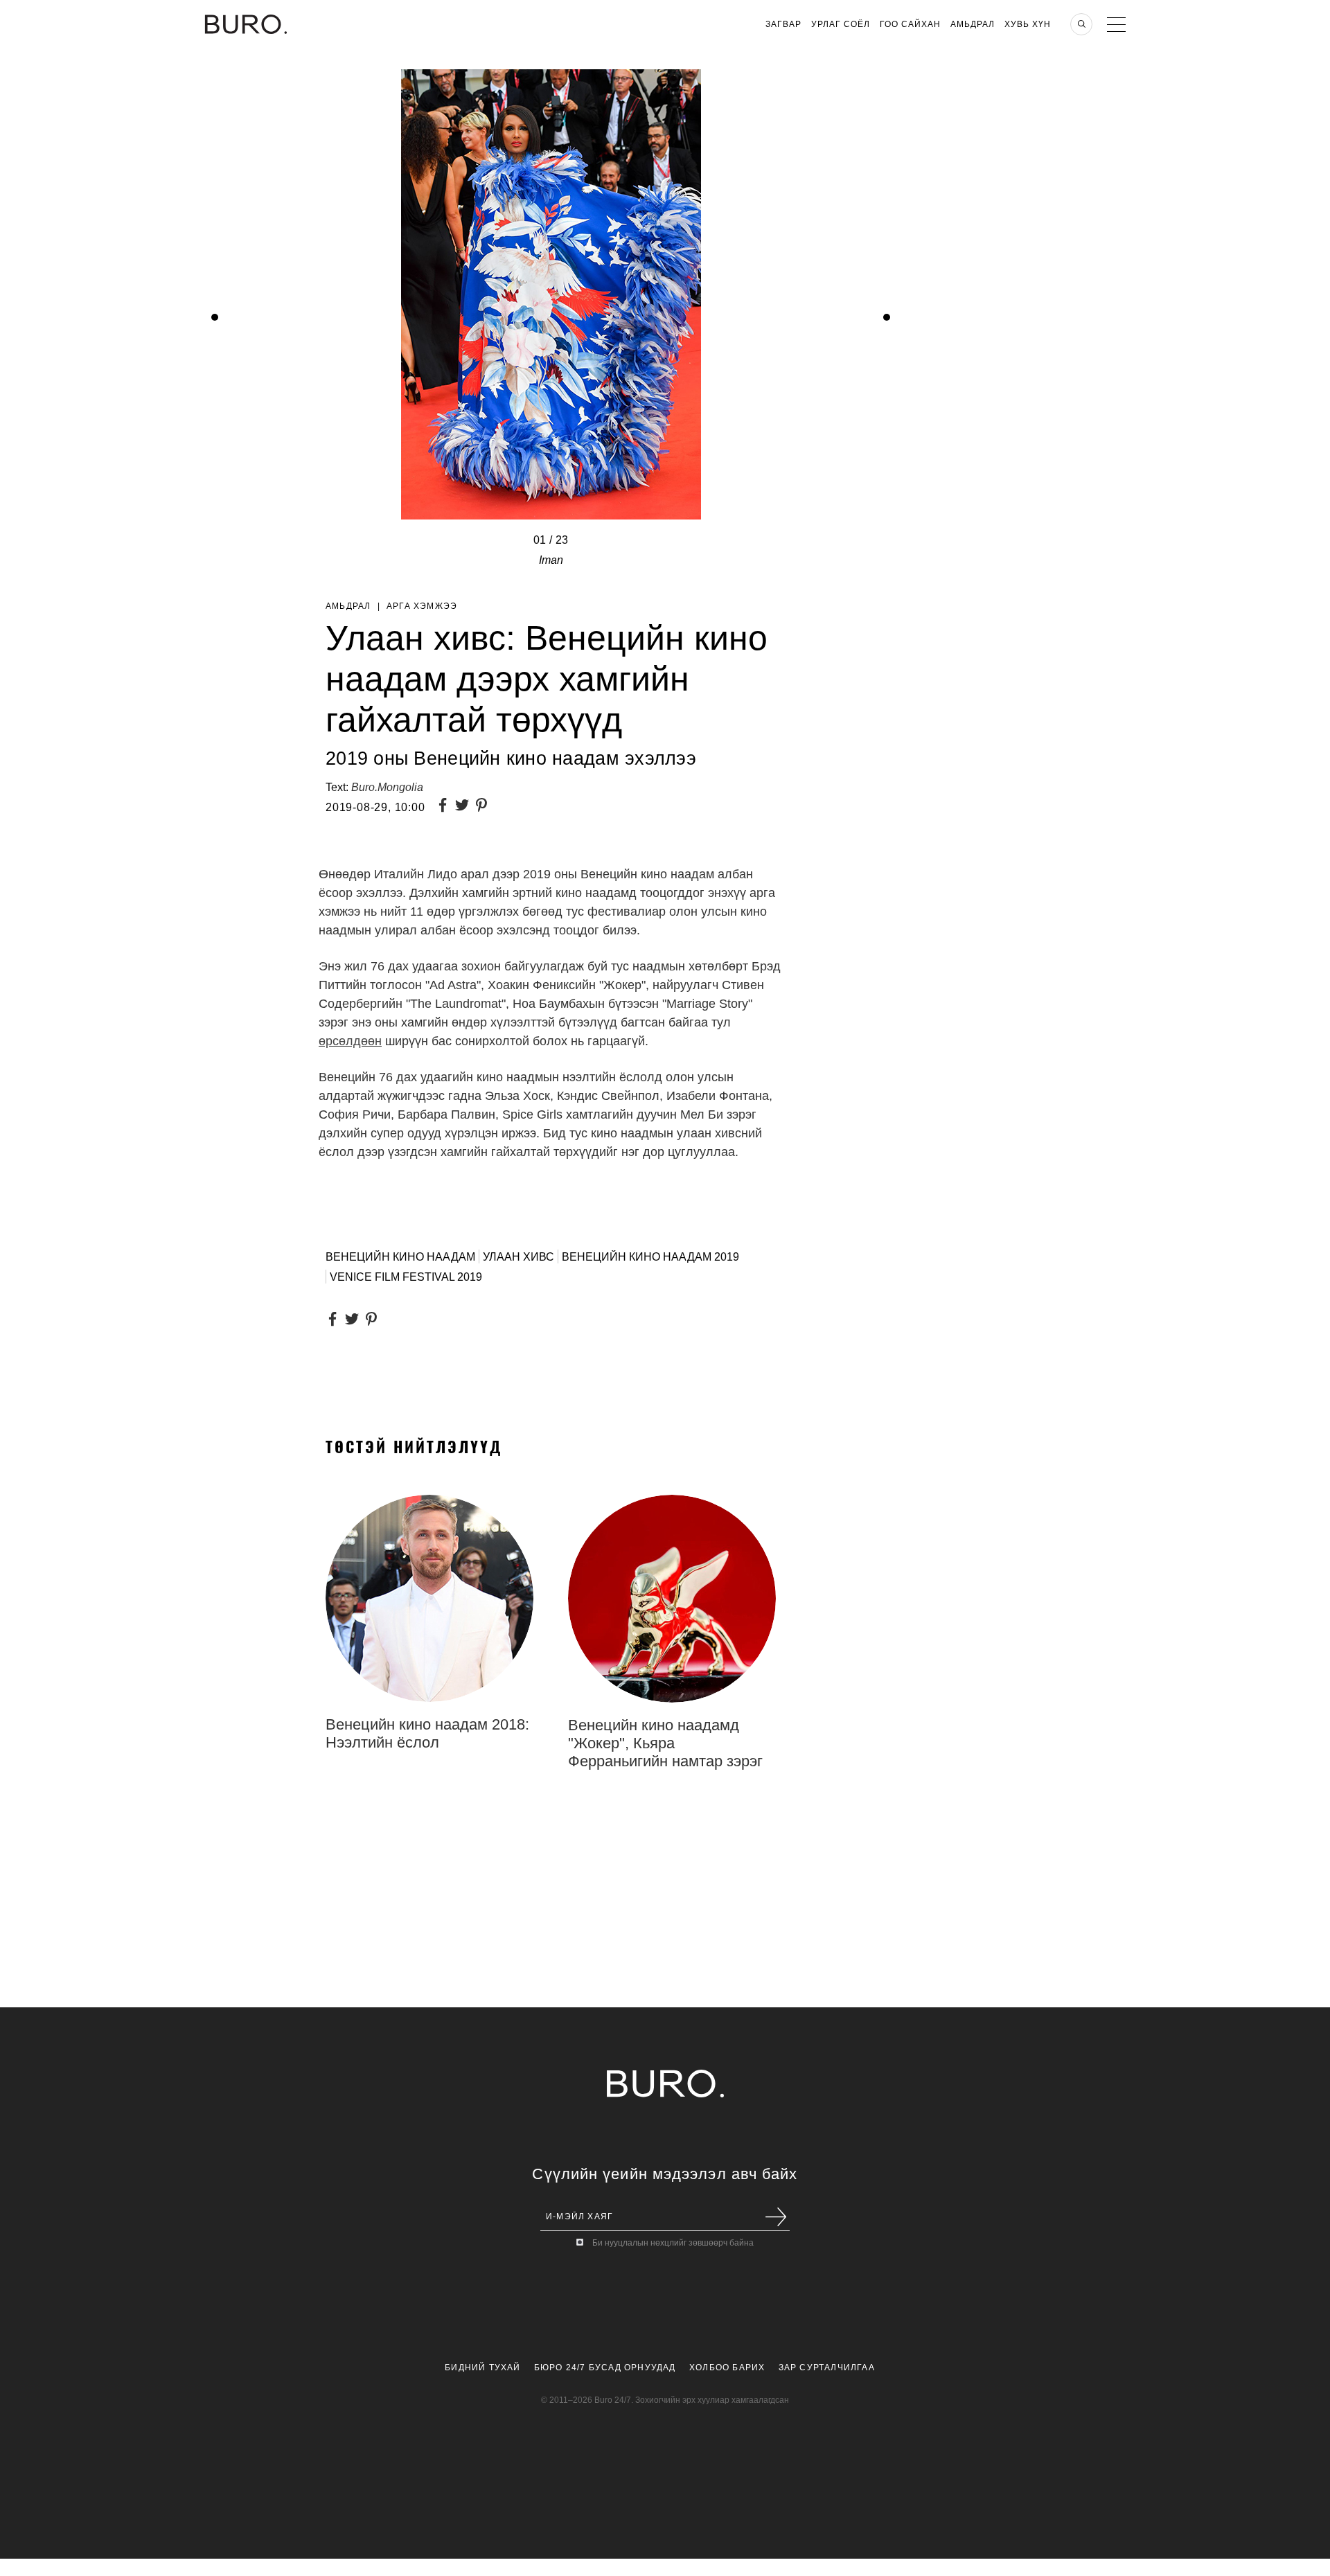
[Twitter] (465, 807)
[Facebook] (445, 807)
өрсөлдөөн (350, 1041)
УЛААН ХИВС (518, 1257)
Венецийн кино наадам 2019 (650, 1257)
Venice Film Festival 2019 (406, 1277)
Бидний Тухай (482, 2368)
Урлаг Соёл (841, 24)
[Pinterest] (484, 807)
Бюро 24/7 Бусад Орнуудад (605, 2368)
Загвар (783, 24)
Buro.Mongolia (387, 787)
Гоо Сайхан (910, 24)
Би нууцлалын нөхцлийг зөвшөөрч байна (673, 2243)
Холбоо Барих (727, 2368)
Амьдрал (973, 24)
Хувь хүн (1028, 24)
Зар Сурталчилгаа (827, 2368)
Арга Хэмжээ (422, 606)
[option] (551, 550)
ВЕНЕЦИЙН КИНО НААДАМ (400, 1257)
